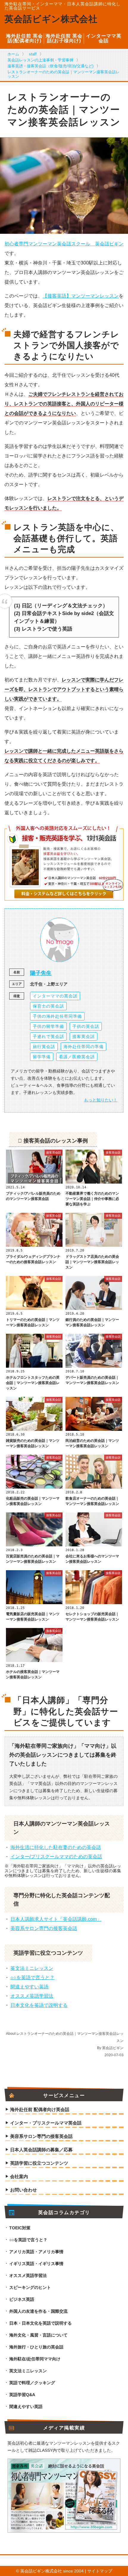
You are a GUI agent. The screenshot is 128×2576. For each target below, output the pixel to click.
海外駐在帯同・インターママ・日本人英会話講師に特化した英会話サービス (63, 6)
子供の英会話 (86, 1026)
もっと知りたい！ (101, 1100)
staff (33, 54)
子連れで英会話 (48, 1036)
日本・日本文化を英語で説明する (40, 2323)
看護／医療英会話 (77, 1057)
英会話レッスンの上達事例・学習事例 (40, 60)
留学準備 (42, 1057)
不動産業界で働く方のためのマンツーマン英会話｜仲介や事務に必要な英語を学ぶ (92, 1199)
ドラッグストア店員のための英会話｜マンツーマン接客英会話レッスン (92, 1262)
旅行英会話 (44, 1047)
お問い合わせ (24, 2190)
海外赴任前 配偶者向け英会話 (40, 2110)
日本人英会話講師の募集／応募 (41, 2150)
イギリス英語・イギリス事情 (36, 2264)
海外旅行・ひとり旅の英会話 (36, 2347)
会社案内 (19, 2177)
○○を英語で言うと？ (32, 1977)
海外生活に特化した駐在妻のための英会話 (56, 1847)
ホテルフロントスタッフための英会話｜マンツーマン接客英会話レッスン (33, 1383)
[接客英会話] (34, 1182)
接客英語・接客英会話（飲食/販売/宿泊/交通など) (50, 66)
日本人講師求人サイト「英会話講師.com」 (56, 1919)
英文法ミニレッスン (32, 1968)
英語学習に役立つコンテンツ (39, 2163)
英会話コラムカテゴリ (64, 2213)
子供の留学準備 (48, 1026)
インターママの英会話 (55, 996)
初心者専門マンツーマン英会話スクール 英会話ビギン (64, 244)
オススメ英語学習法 (32, 1996)
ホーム (13, 54)
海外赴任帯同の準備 (83, 1047)
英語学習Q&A (22, 2395)
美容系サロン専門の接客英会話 (44, 1928)
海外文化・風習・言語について (38, 2335)
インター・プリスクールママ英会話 (46, 2123)
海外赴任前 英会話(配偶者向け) (24, 38)
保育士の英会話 (48, 1006)
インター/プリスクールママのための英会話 (56, 1857)
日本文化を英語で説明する (39, 2005)
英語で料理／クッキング (32, 2383)
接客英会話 (83, 1036)
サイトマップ (100, 2571)
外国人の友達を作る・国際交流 (38, 2311)
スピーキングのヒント (30, 2287)
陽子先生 (41, 973)
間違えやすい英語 (29, 1987)
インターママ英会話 (104, 38)
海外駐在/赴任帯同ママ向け (35, 2359)
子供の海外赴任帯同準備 (57, 1016)
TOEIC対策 (20, 2228)
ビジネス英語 (22, 2299)
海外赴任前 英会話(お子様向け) (64, 38)
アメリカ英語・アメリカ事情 (36, 2252)
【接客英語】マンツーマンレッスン (81, 296)
